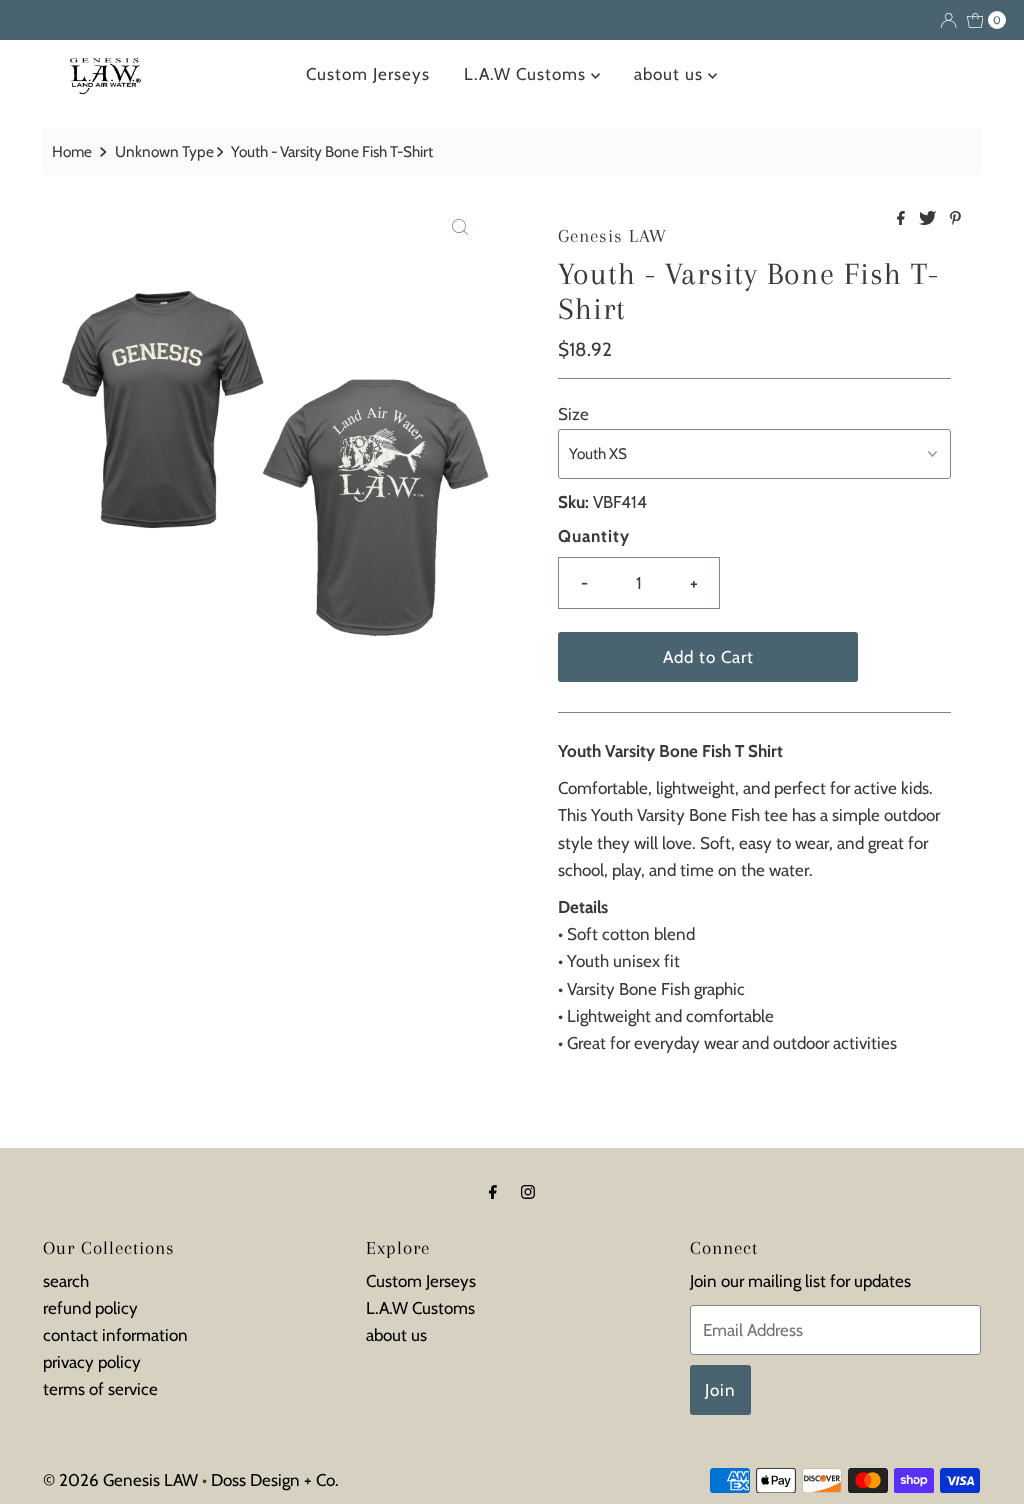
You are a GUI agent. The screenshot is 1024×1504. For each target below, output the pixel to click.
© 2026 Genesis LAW (120, 1480)
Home (72, 151)
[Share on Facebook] (903, 219)
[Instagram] (528, 1191)
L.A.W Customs (527, 74)
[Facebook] (493, 1191)
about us (671, 74)
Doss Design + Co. (275, 1480)
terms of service (100, 1389)
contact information (115, 1335)
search (66, 1281)
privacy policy (92, 1362)
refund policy (90, 1308)
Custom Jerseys (368, 74)
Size (573, 414)
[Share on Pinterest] (955, 219)
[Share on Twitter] (929, 219)
